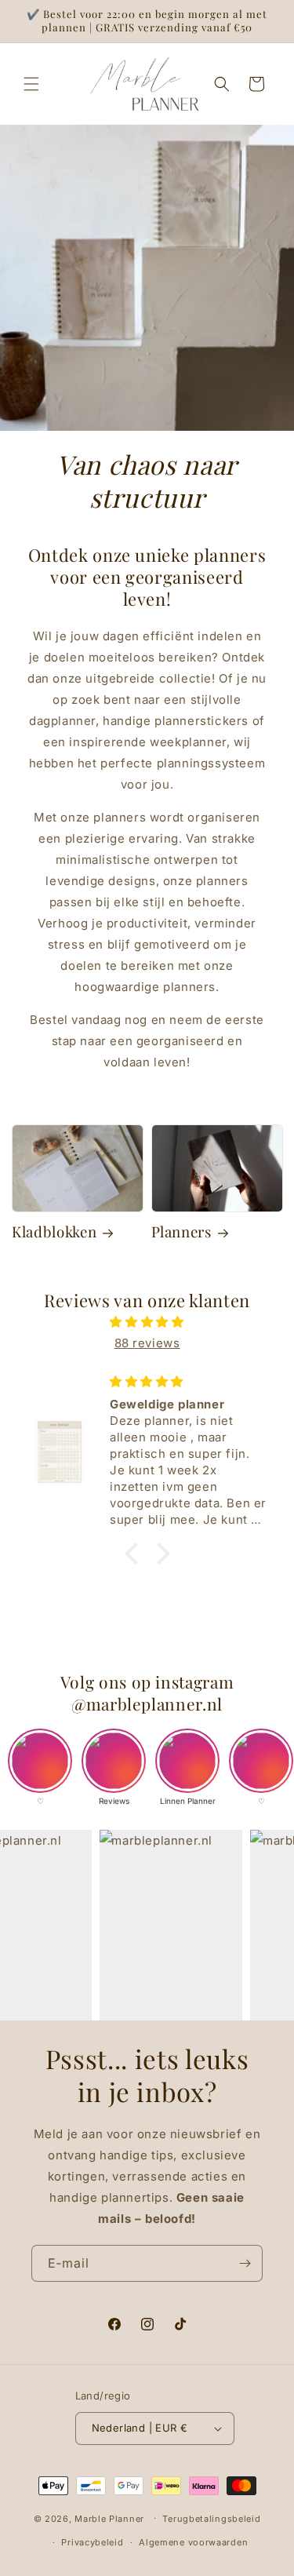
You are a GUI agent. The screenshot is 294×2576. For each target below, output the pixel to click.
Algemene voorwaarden (193, 2542)
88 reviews (147, 1343)
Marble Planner (109, 2518)
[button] (31, 84)
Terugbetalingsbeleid (211, 2519)
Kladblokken (54, 1232)
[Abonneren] (245, 2263)
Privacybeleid (92, 2542)
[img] (147, 1322)
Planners (181, 1232)
